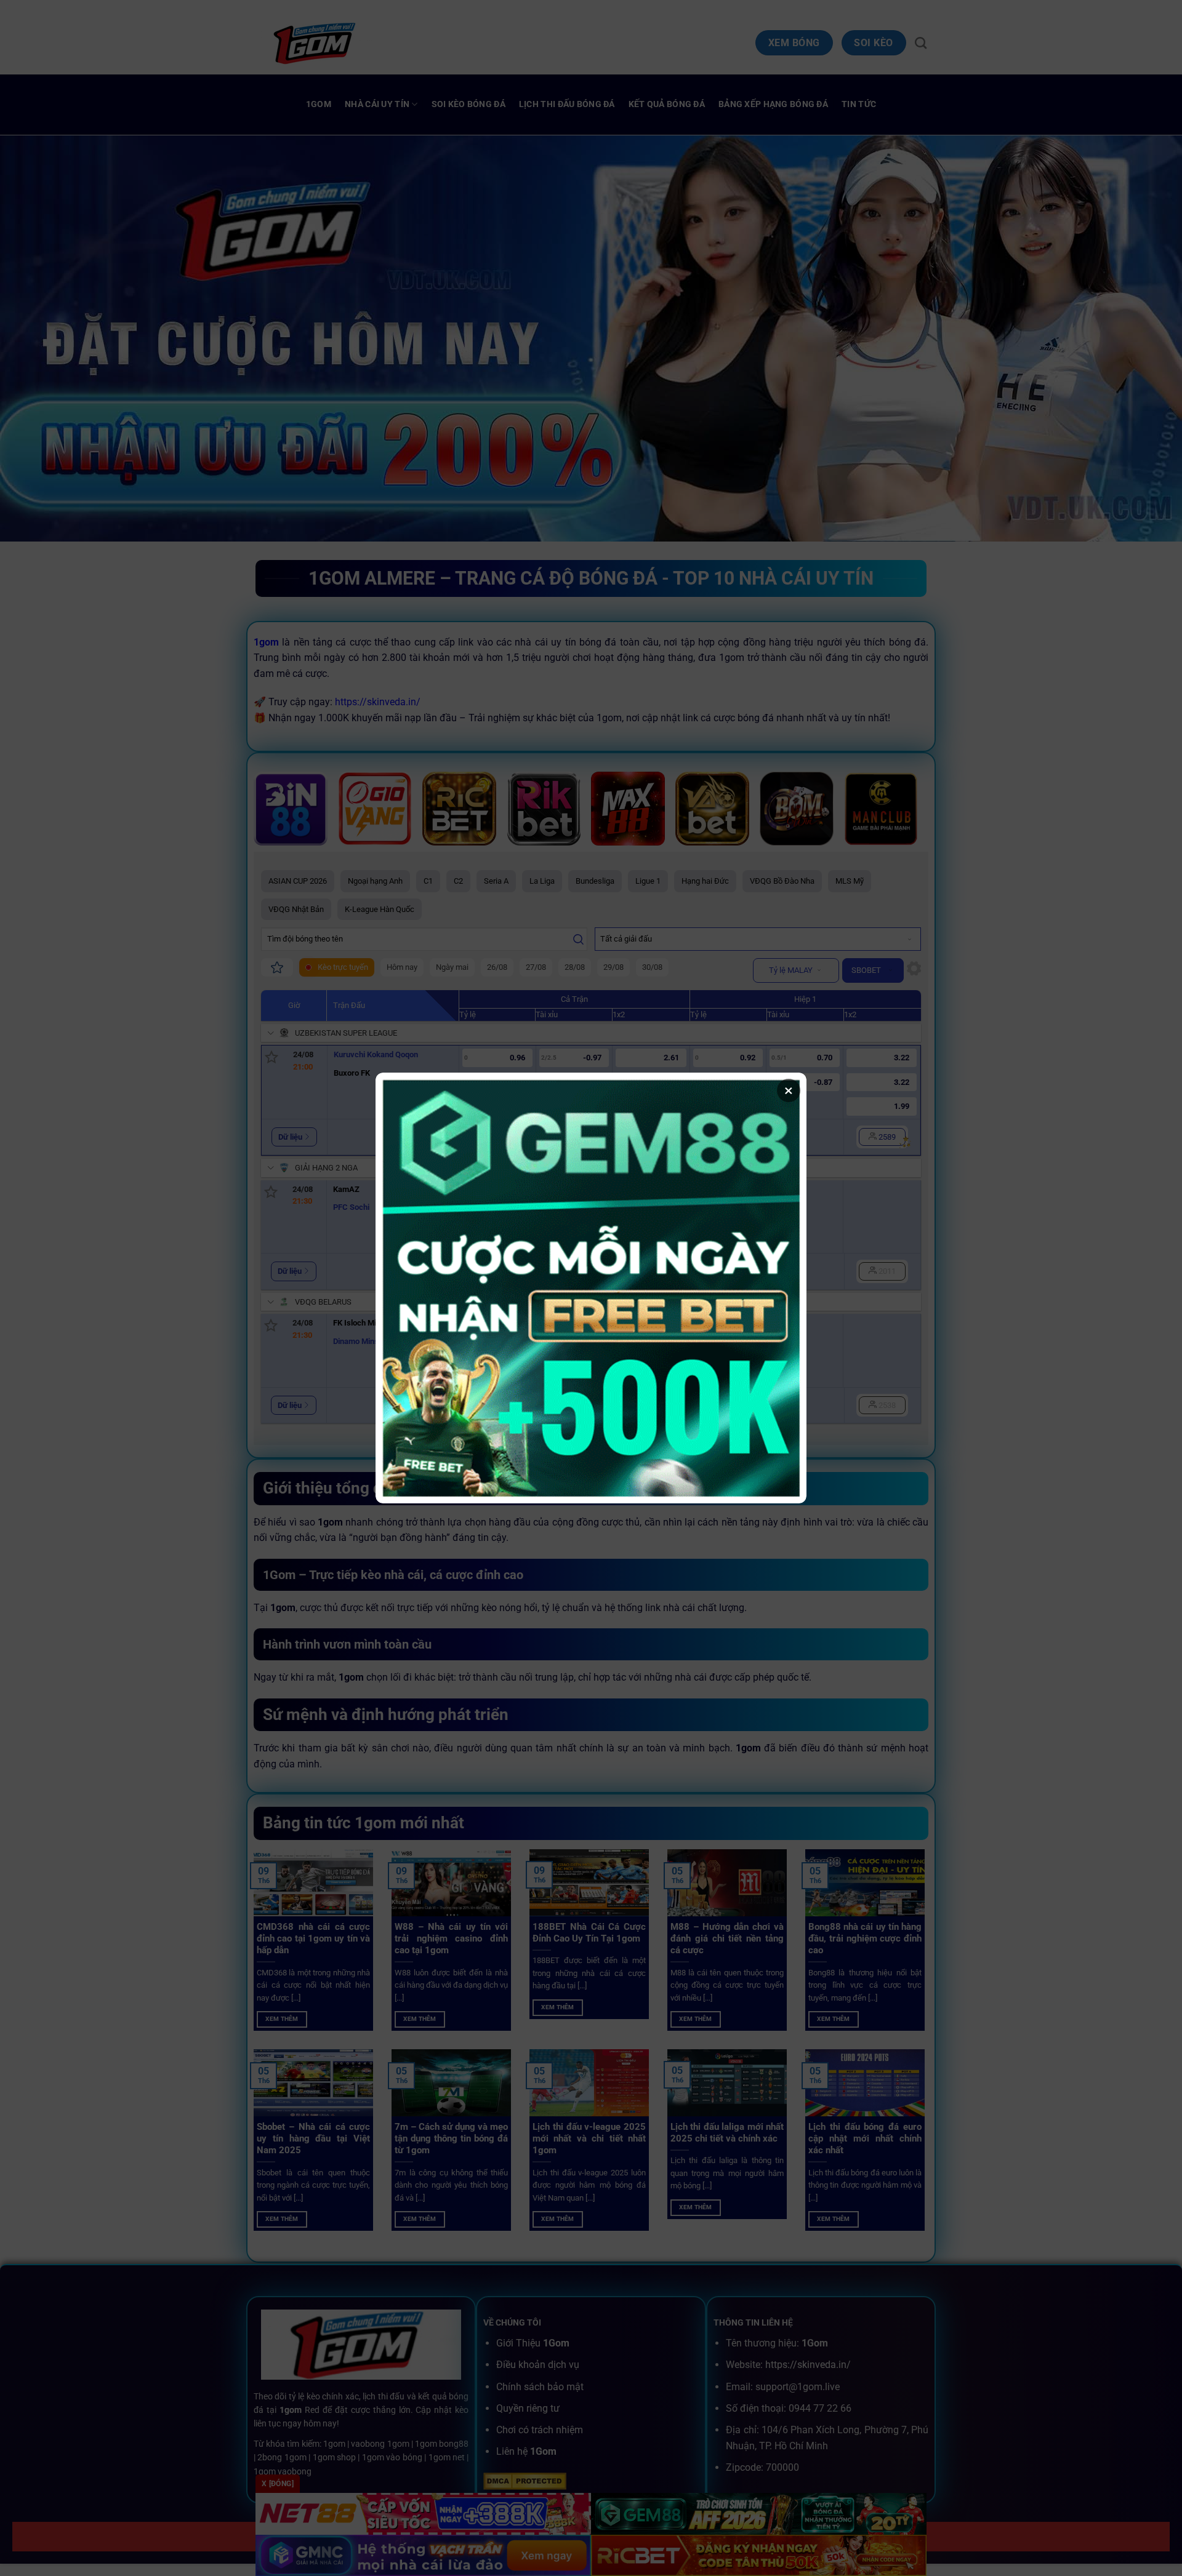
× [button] (789, 1090)
